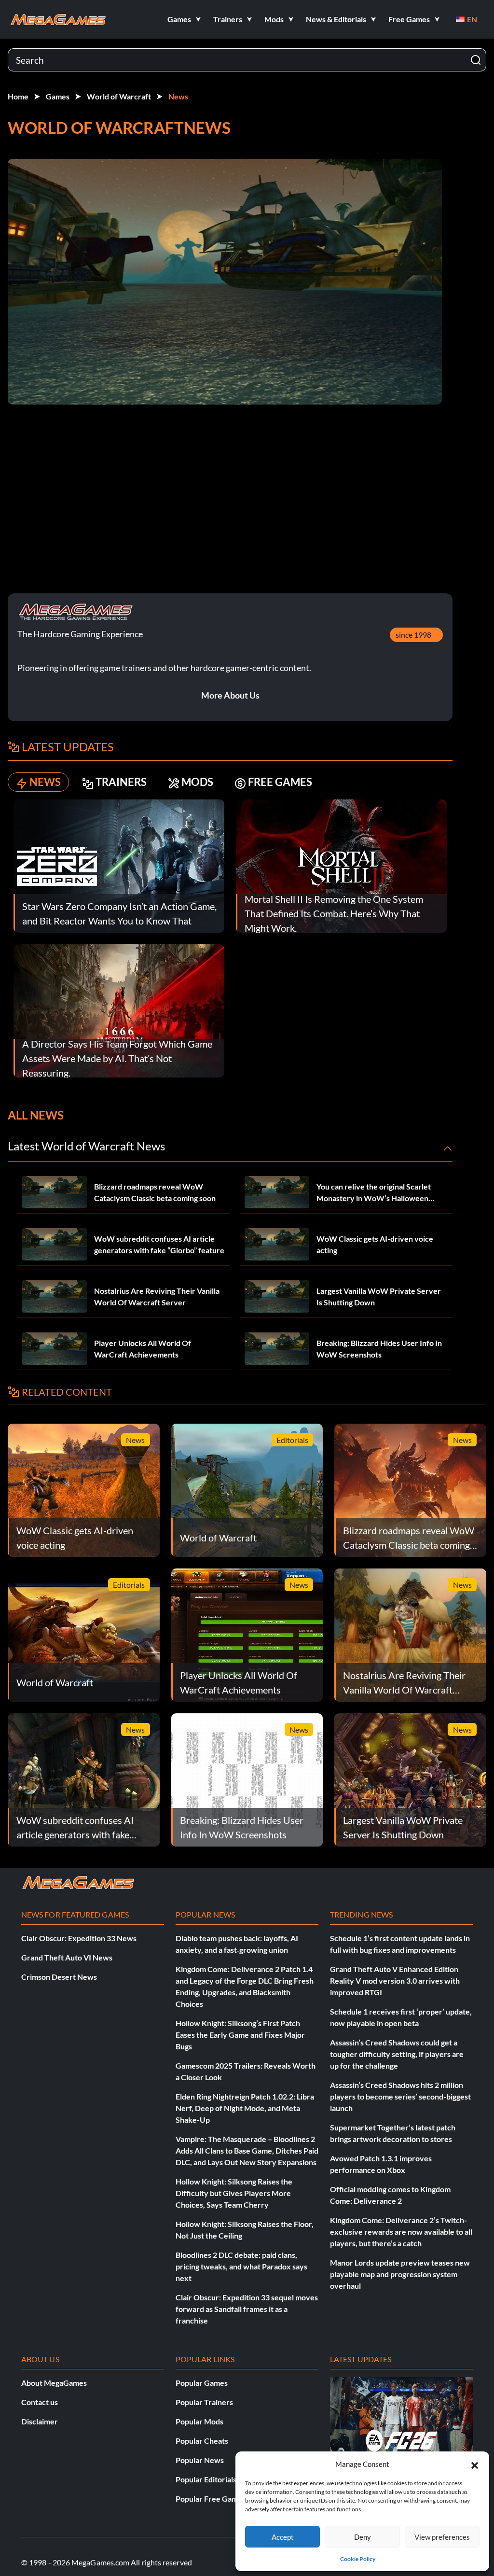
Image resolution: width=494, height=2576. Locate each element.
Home (18, 96)
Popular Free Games (211, 2499)
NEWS (45, 782)
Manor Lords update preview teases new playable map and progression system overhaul (400, 2274)
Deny (363, 2537)
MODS (197, 782)
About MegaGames (54, 2383)
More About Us (230, 695)
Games (58, 96)
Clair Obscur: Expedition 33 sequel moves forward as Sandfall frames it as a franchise (247, 2309)
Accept (283, 2537)
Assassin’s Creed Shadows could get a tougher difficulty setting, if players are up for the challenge (397, 2054)
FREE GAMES (280, 782)
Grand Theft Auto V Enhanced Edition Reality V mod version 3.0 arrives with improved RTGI (395, 1981)
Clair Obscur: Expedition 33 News (79, 1938)
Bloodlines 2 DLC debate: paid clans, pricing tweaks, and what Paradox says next (241, 2266)
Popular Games (202, 2383)
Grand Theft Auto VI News (67, 1957)
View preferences (442, 2537)
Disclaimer (40, 2421)
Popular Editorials (206, 2479)
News (178, 96)
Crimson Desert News (59, 1977)
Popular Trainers (204, 2402)
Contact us (40, 2402)
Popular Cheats (202, 2441)
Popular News (200, 2460)
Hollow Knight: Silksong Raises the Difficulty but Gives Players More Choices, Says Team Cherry (234, 2193)
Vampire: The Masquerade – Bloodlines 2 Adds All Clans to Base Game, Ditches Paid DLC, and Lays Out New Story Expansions (247, 2150)
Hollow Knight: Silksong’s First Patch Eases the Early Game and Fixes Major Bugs (240, 2035)
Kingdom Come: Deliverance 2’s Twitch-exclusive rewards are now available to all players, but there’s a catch (401, 2232)
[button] (475, 2464)
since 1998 (413, 635)
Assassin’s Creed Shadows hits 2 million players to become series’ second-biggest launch (400, 2096)
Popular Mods (199, 2421)
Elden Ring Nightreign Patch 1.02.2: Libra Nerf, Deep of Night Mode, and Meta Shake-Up (245, 2108)
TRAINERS (121, 782)
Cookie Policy (358, 2559)
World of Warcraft (119, 96)
